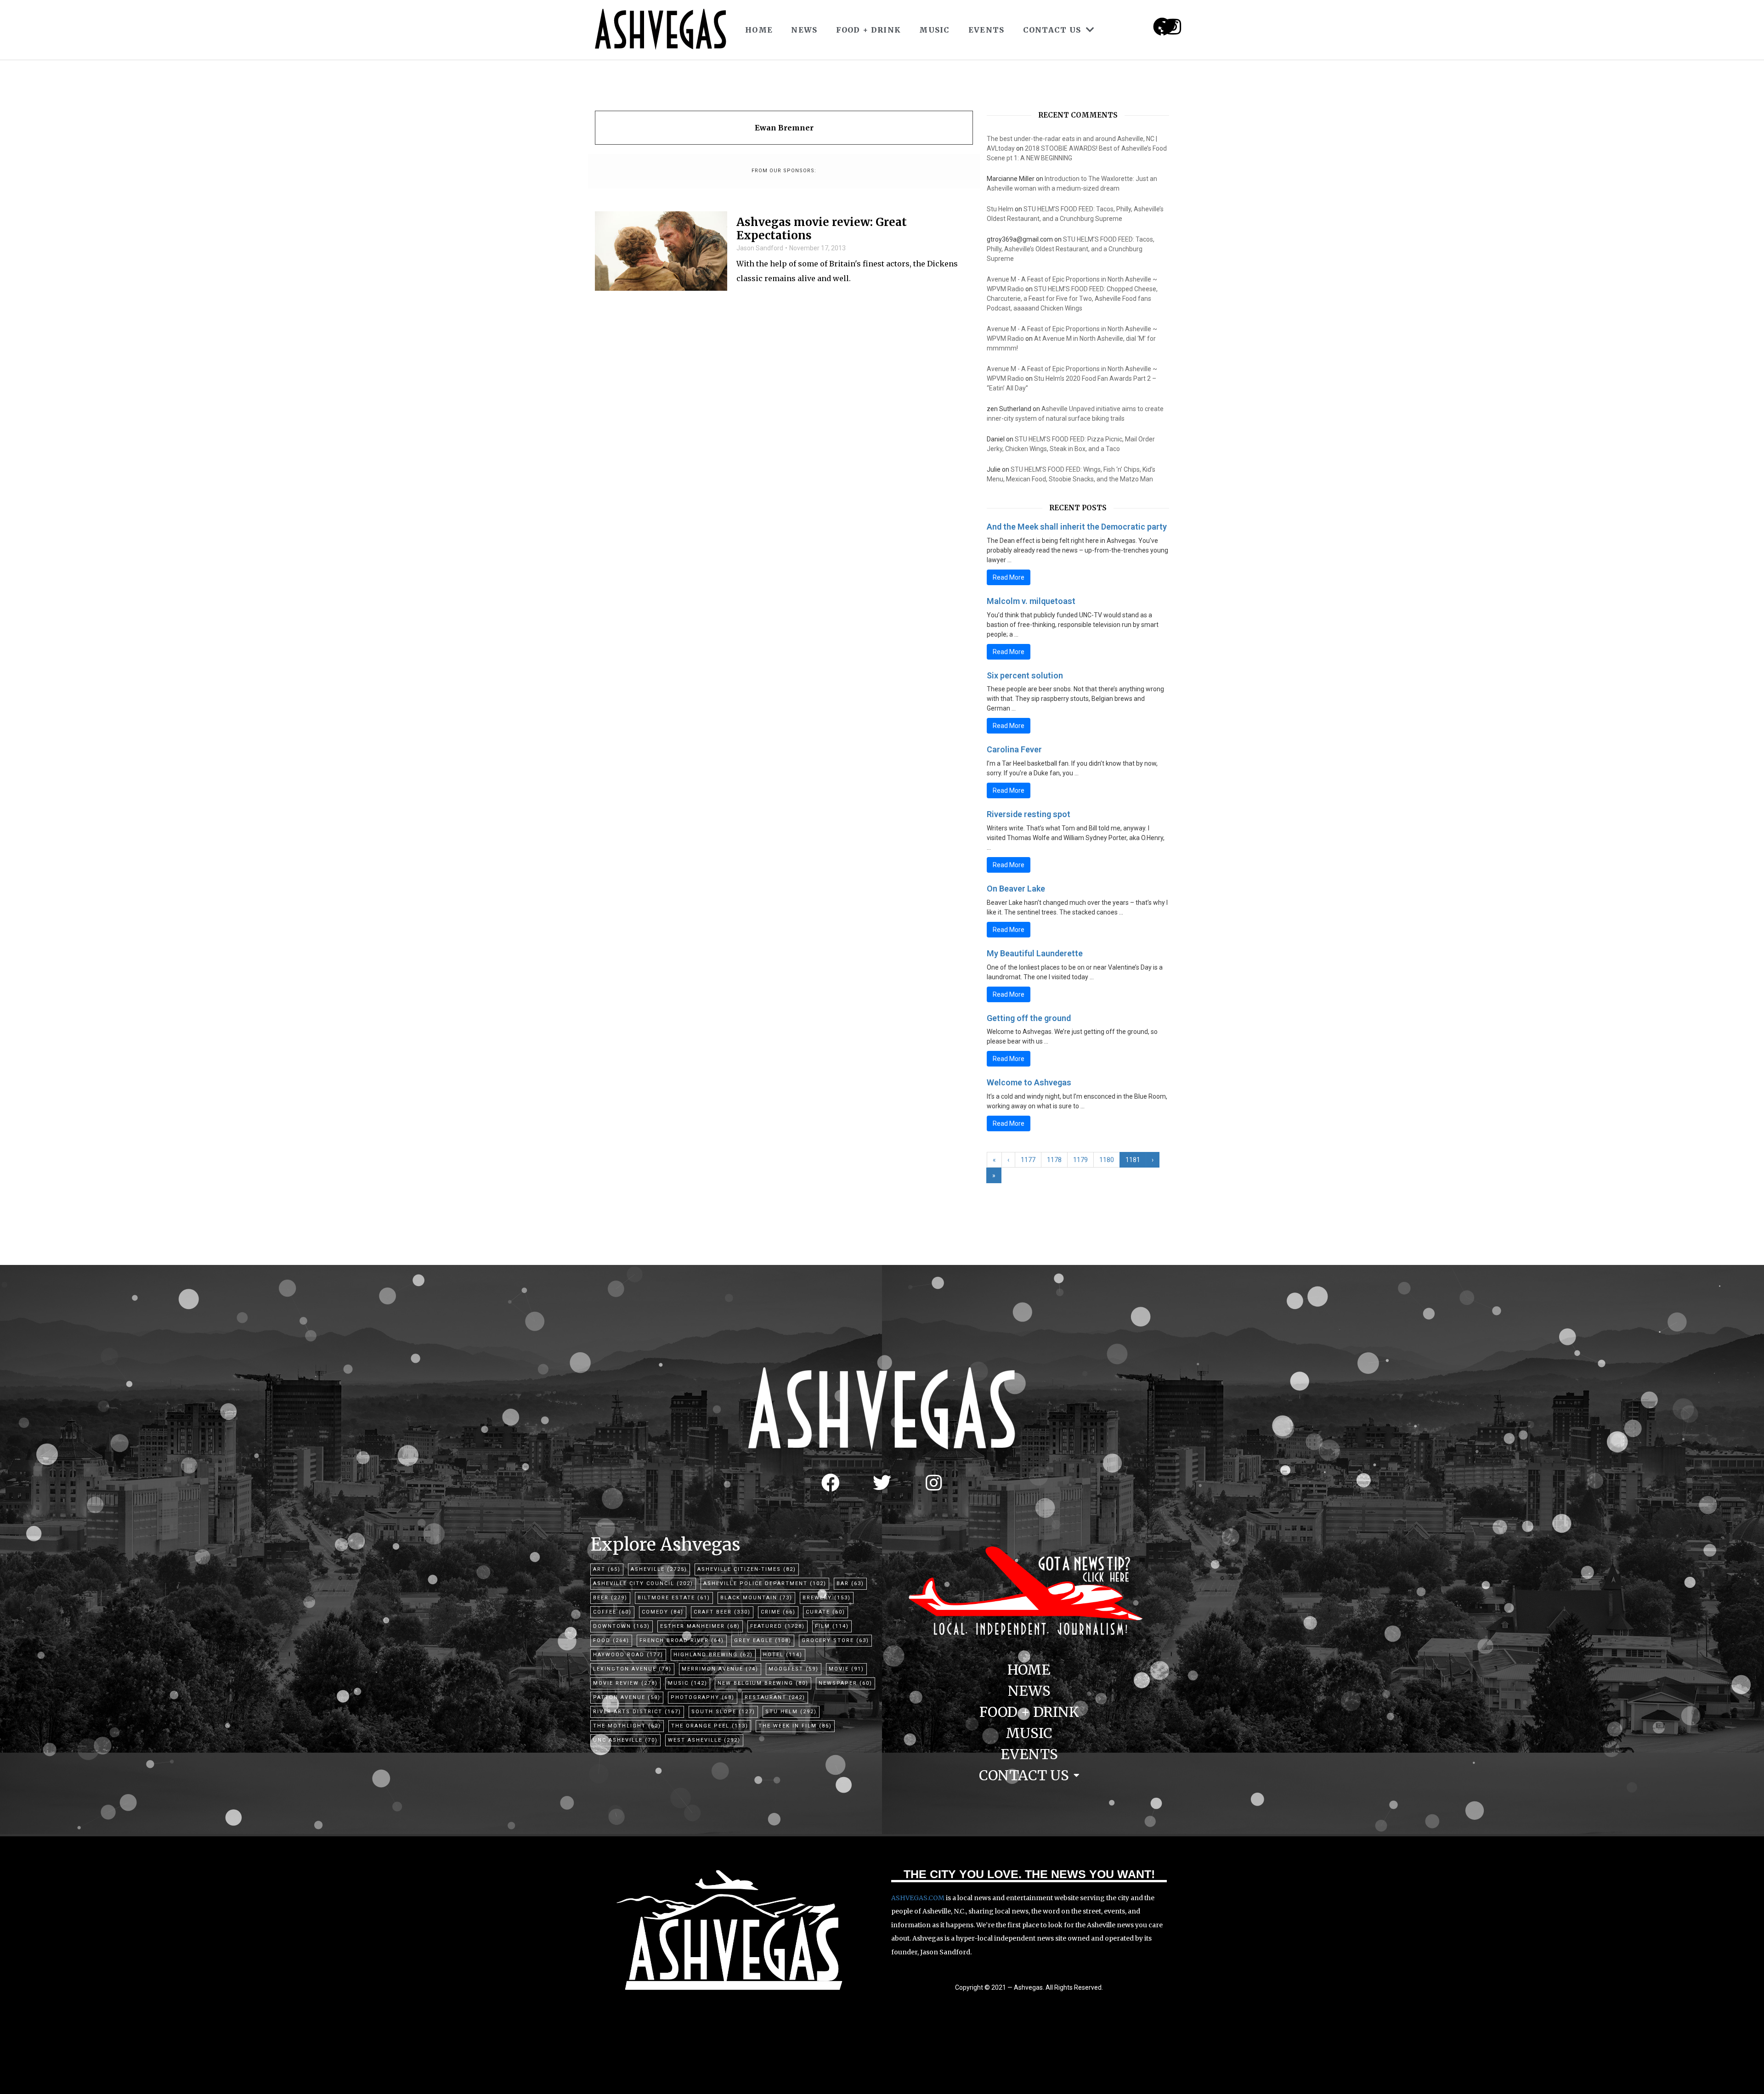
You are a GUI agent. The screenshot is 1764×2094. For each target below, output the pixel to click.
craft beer (722, 1612)
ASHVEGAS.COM (918, 1898)
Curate (825, 1612)
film (832, 1626)
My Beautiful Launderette (1035, 953)
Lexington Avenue (632, 1669)
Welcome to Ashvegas (1029, 1082)
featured (777, 1626)
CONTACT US (1052, 30)
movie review (625, 1683)
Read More (1009, 577)
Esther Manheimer (700, 1626)
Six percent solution (1025, 675)
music (688, 1683)
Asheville (659, 1569)
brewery (827, 1598)
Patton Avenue (627, 1697)
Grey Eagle (763, 1640)
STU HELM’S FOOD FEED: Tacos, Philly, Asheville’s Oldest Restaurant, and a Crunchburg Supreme (1071, 249)
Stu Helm (1000, 209)
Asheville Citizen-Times (747, 1569)
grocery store (835, 1640)
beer (610, 1598)
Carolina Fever (1014, 749)
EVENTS (987, 30)
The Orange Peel (710, 1726)
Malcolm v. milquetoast (1031, 601)
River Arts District (637, 1712)
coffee (612, 1612)
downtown (622, 1626)
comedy (663, 1612)
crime (778, 1612)
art (607, 1569)
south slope (723, 1712)
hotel (783, 1655)
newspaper (845, 1683)
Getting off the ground (1029, 1018)
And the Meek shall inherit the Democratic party (1077, 527)
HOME (759, 30)
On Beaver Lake (1016, 889)
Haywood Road (628, 1655)
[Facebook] (831, 1483)
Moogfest (794, 1669)
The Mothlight (627, 1726)
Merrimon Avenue (720, 1669)
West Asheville (704, 1740)
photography (703, 1697)
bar (850, 1583)
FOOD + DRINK (869, 30)
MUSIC (935, 30)
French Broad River (682, 1640)
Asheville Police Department (765, 1583)
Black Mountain (756, 1598)
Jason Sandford (760, 248)
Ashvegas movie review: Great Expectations (822, 229)
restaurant (775, 1697)
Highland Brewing (713, 1655)
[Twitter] (882, 1483)
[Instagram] (1173, 27)
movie (846, 1669)
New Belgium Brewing (763, 1683)
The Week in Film (795, 1726)
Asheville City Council (643, 1583)
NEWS (804, 30)
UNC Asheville (625, 1740)
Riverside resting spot (1029, 814)
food (611, 1640)
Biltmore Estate (674, 1598)
